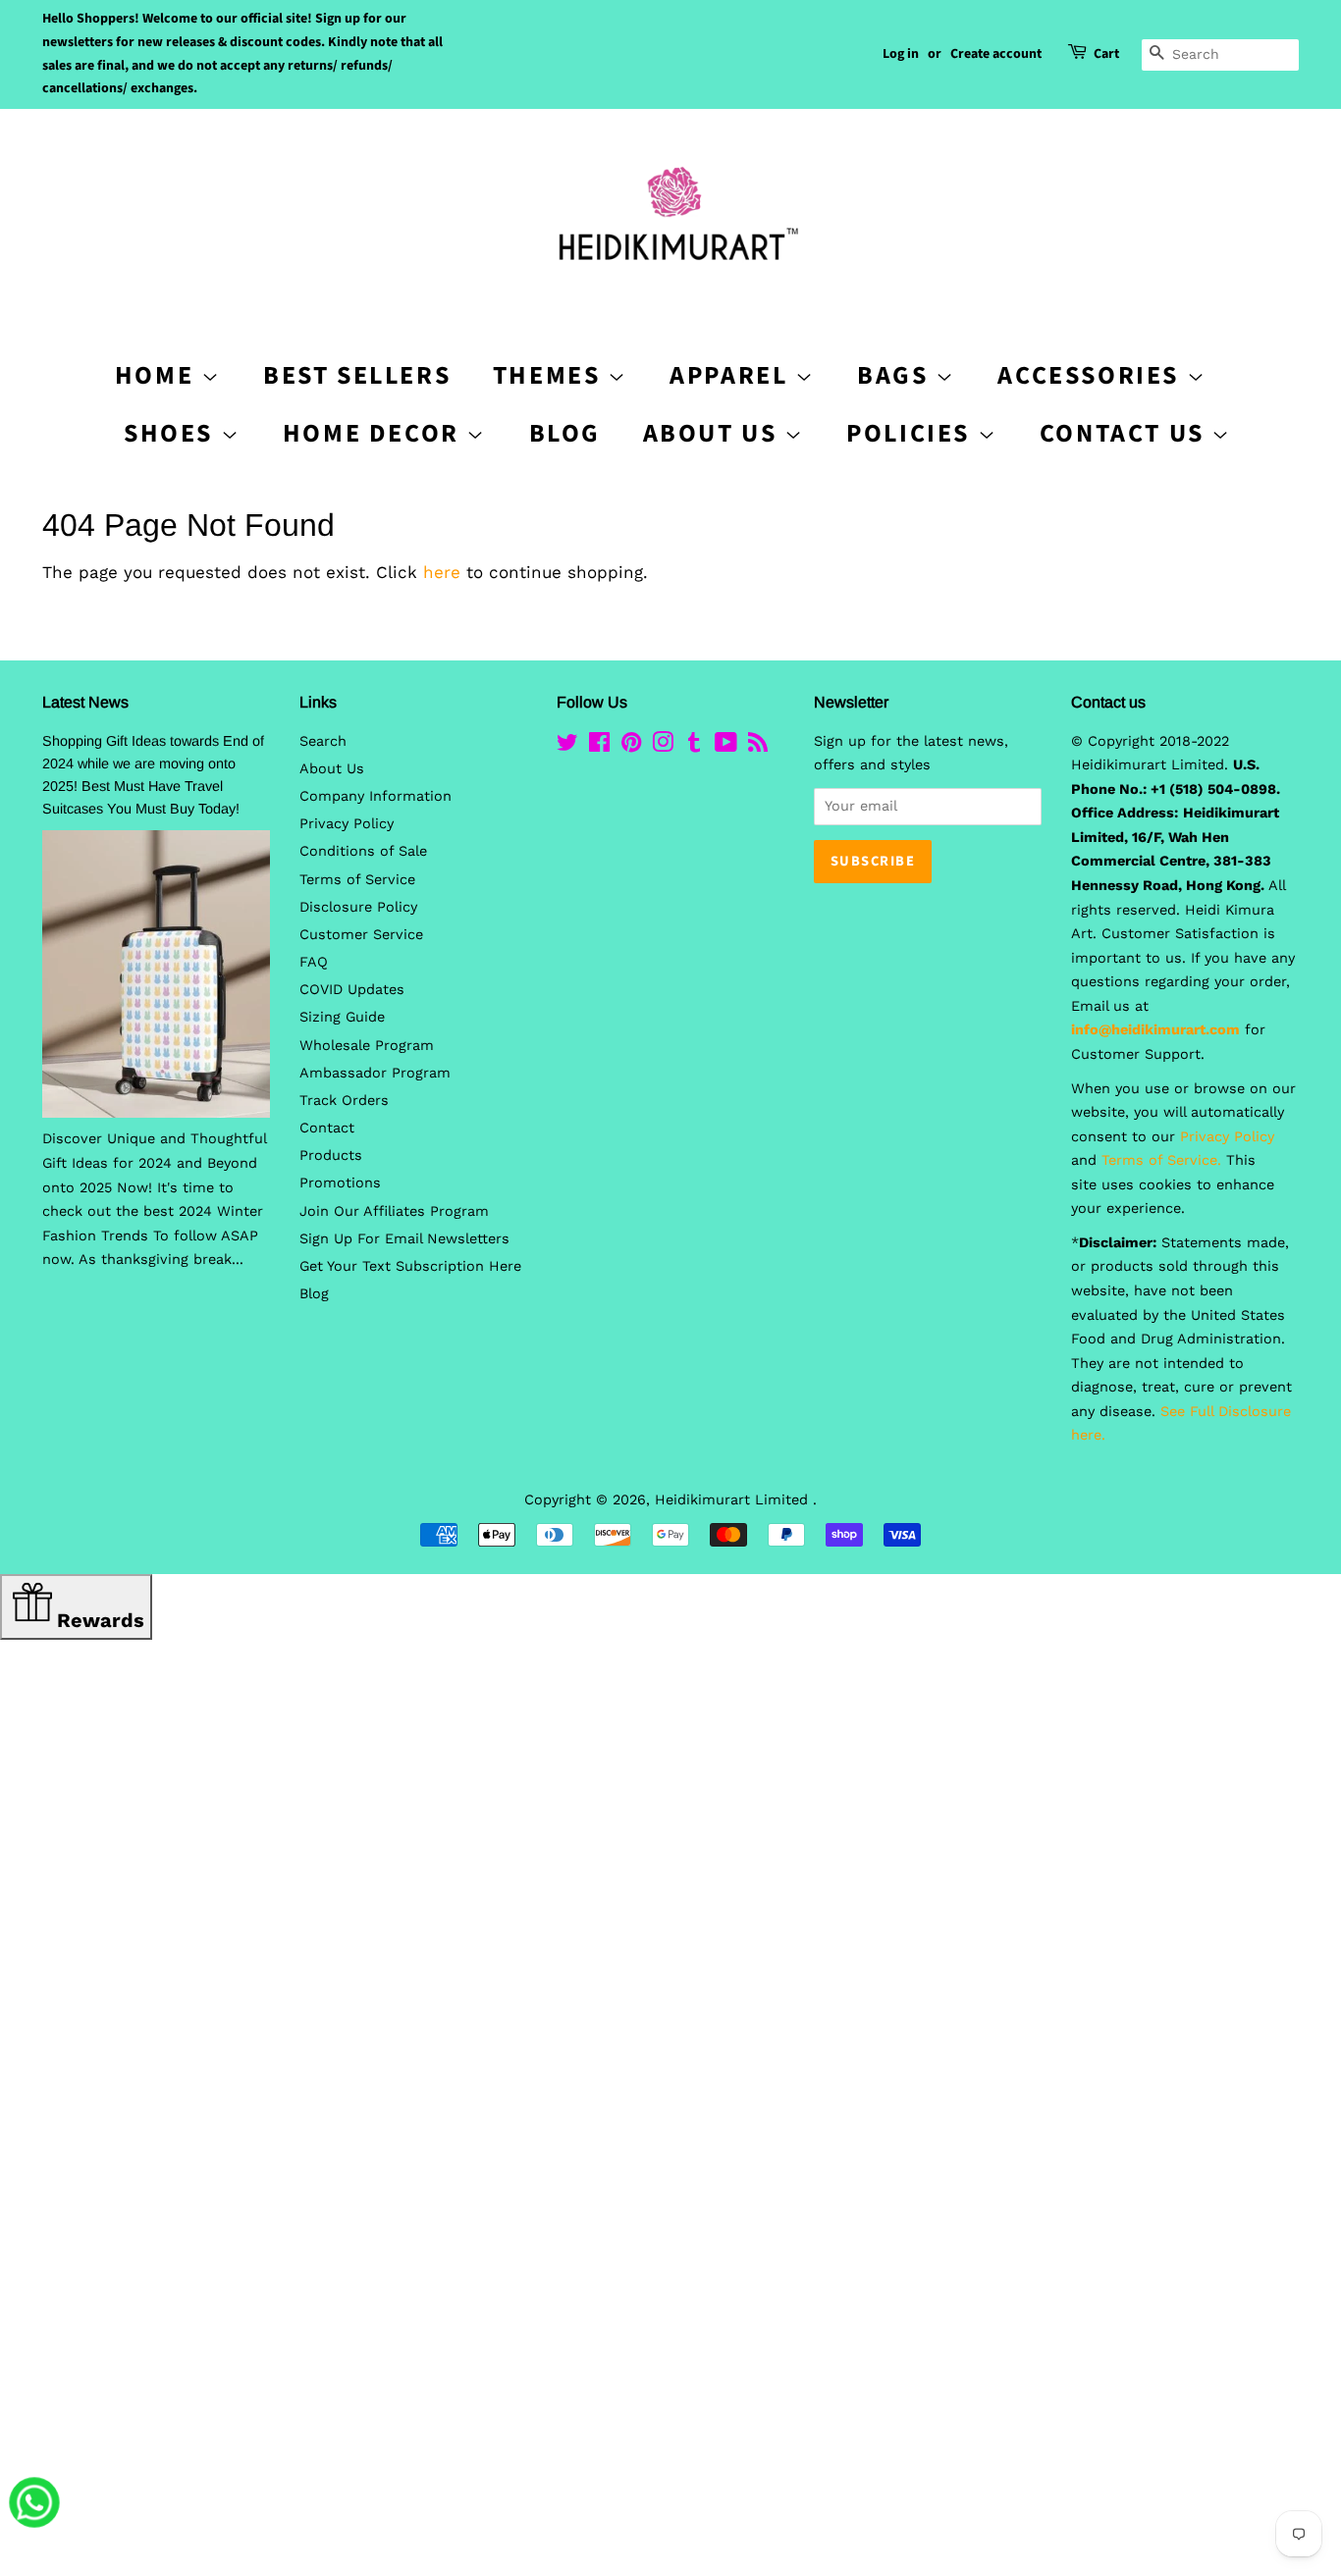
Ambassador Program (375, 1073)
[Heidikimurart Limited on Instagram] (663, 746)
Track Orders (344, 1101)
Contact (327, 1128)
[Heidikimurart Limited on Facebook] (599, 746)
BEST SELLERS (357, 375)
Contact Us (1126, 433)
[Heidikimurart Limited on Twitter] (567, 746)
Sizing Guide (342, 1017)
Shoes (172, 433)
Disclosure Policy (358, 907)
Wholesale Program (367, 1046)
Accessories (1092, 375)
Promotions (340, 1183)
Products (331, 1156)
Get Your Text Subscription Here (410, 1266)
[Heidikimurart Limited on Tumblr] (694, 746)
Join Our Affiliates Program (394, 1211)
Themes (550, 375)
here (442, 572)
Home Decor (375, 433)
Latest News (85, 702)
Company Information (375, 796)
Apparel (732, 375)
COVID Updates (352, 990)
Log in (901, 54)
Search (323, 741)
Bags (896, 375)
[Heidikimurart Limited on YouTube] (726, 746)
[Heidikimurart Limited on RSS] (758, 746)
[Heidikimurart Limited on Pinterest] (631, 746)
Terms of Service (357, 880)
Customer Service (361, 935)
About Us (714, 433)
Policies (912, 433)
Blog (565, 433)
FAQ (314, 962)
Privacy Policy (347, 824)
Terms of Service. (1161, 1160)
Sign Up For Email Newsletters (404, 1239)
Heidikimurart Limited (734, 1500)
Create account (996, 54)
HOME (158, 375)
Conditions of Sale (363, 851)
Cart (1106, 54)
